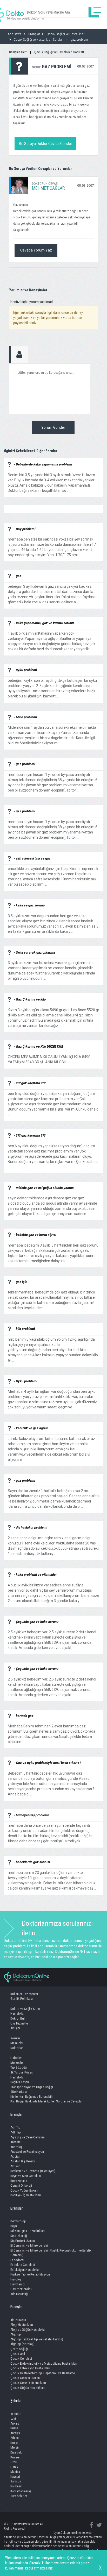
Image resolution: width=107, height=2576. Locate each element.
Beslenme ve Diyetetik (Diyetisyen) (33, 2171)
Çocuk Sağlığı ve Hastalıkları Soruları (59, 52)
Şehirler (16, 2401)
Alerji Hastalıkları (22, 2325)
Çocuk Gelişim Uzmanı (25, 2378)
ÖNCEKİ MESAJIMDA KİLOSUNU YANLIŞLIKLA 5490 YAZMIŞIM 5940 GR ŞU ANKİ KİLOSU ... (49, 1057)
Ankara (15, 2423)
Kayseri (15, 2477)
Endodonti (17, 2260)
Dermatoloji (18, 2221)
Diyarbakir (17, 2452)
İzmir (14, 2418)
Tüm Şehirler (19, 2496)
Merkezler (17, 2063)
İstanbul (16, 2414)
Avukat (15, 2166)
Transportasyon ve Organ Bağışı (32, 2087)
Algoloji (16, 2334)
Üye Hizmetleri (20, 2023)
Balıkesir (16, 2486)
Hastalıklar (18, 2013)
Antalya (15, 2433)
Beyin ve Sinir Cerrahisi (26, 2176)
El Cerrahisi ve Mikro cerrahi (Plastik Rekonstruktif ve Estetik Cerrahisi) (51, 2253)
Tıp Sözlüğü (19, 2067)
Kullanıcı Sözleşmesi (24, 1994)
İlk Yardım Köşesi (22, 2072)
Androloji (16, 2147)
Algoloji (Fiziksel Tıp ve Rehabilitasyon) (37, 2339)
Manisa (15, 2472)
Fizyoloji (16, 2279)
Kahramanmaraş (21, 2491)
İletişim (15, 2028)
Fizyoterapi (18, 2284)
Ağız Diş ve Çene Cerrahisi (28, 2137)
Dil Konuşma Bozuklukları (28, 2231)
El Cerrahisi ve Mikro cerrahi (29, 2245)
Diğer (14, 2226)
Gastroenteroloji (21, 2289)
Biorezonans (19, 2181)
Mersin (15, 2447)
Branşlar (16, 2114)
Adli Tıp (16, 2132)
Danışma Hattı (18, 52)
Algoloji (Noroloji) (22, 2344)
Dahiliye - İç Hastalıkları (26, 2195)
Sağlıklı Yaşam (20, 2082)
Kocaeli (15, 2457)
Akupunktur (18, 2320)
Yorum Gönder (53, 427)
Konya (14, 2443)
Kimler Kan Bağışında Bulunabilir (32, 2097)
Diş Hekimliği (19, 2236)
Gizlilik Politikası (22, 1999)
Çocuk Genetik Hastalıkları (28, 2383)
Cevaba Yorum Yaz (36, 250)
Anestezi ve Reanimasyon (27, 2152)
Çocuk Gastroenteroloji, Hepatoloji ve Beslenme (43, 2373)
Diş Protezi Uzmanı (23, 2241)
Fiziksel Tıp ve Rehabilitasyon (30, 2274)
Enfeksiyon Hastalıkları (25, 2270)
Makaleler (17, 2043)
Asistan (15, 2157)
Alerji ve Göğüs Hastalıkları (28, 2330)
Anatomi (16, 2142)
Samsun (16, 2481)
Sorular (15, 2038)
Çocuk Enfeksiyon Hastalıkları (30, 2368)
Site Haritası (19, 2092)
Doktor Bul (18, 2018)
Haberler (16, 2058)
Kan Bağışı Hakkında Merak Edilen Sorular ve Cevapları (47, 2101)
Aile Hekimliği (19, 2294)
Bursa (14, 2428)
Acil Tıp (15, 2127)
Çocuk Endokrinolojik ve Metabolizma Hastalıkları (44, 2363)
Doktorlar (17, 2048)
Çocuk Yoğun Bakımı (24, 2190)
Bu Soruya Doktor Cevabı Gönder (46, 144)
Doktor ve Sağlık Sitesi (25, 2009)
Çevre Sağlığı (19, 2349)
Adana (15, 2438)
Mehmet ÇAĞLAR (48, 188)
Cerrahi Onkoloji (21, 2185)
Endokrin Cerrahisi (23, 2265)
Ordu (14, 2462)
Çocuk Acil (18, 2354)
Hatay (14, 2467)
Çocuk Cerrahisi (21, 2359)
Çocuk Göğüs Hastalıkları (28, 2388)
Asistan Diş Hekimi (23, 2161)
